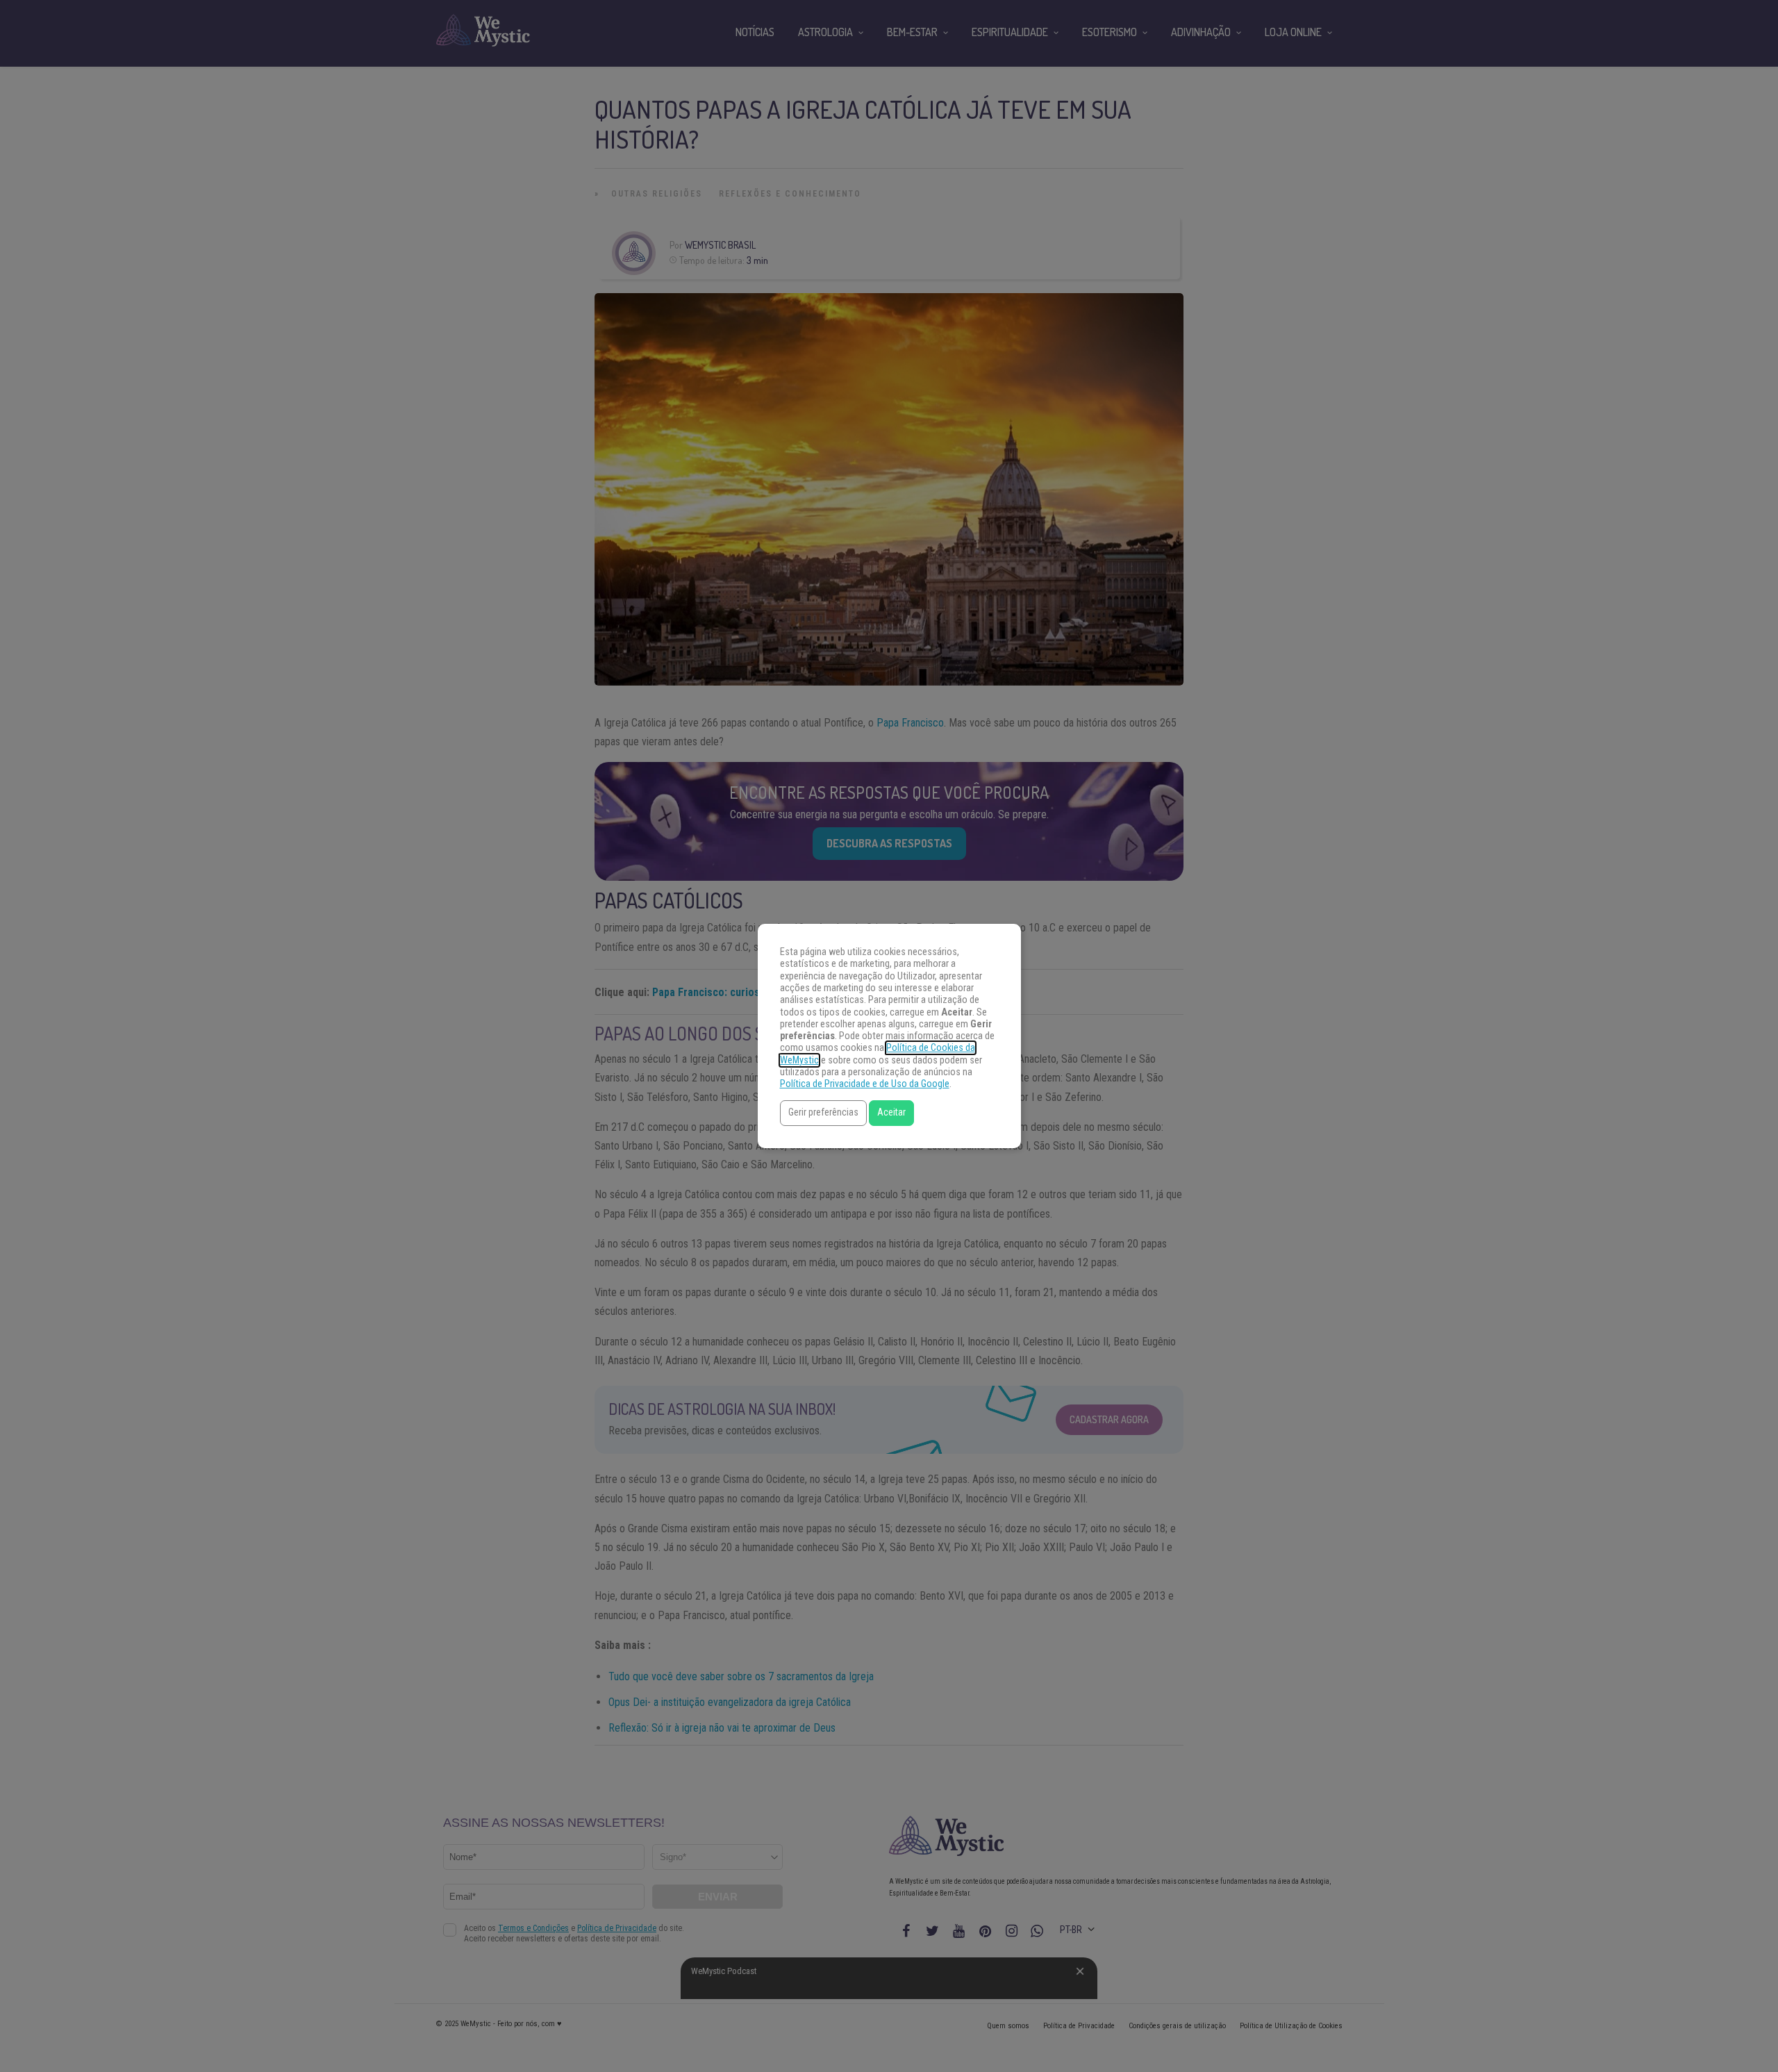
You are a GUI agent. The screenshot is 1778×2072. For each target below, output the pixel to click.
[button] (823, 1113)
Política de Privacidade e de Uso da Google (865, 1084)
